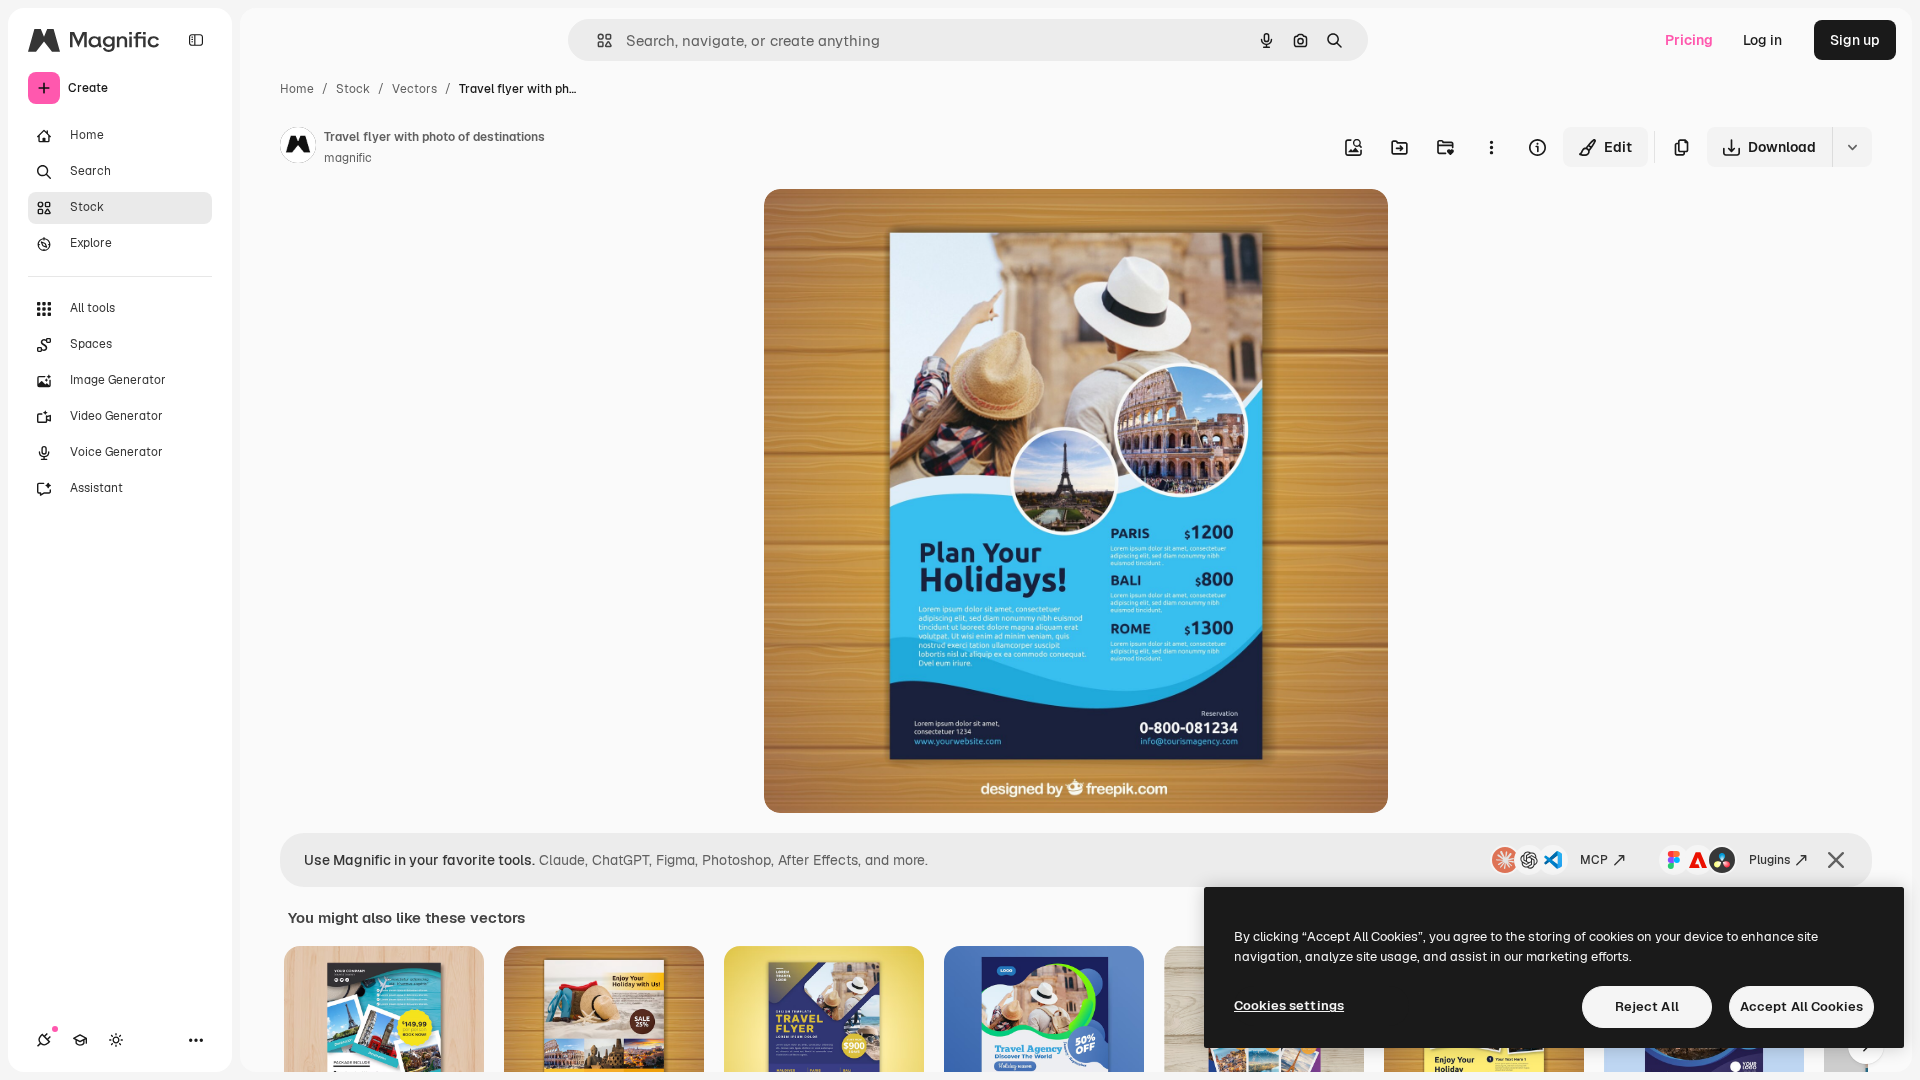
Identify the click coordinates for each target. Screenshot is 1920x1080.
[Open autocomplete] (596, 40)
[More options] (1491, 147)
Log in (1762, 40)
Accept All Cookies (1801, 1006)
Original (892, 227)
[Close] (1836, 860)
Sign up (1855, 40)
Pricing (1689, 40)
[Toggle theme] (116, 1040)
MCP (1594, 860)
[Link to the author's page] (298, 148)
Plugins (1769, 860)
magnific (348, 158)
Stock (353, 89)
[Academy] (80, 1040)
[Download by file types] (1852, 147)
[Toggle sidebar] (196, 40)
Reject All (1647, 1006)
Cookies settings (1289, 1005)
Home (297, 89)
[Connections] (44, 1040)
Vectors (414, 89)
